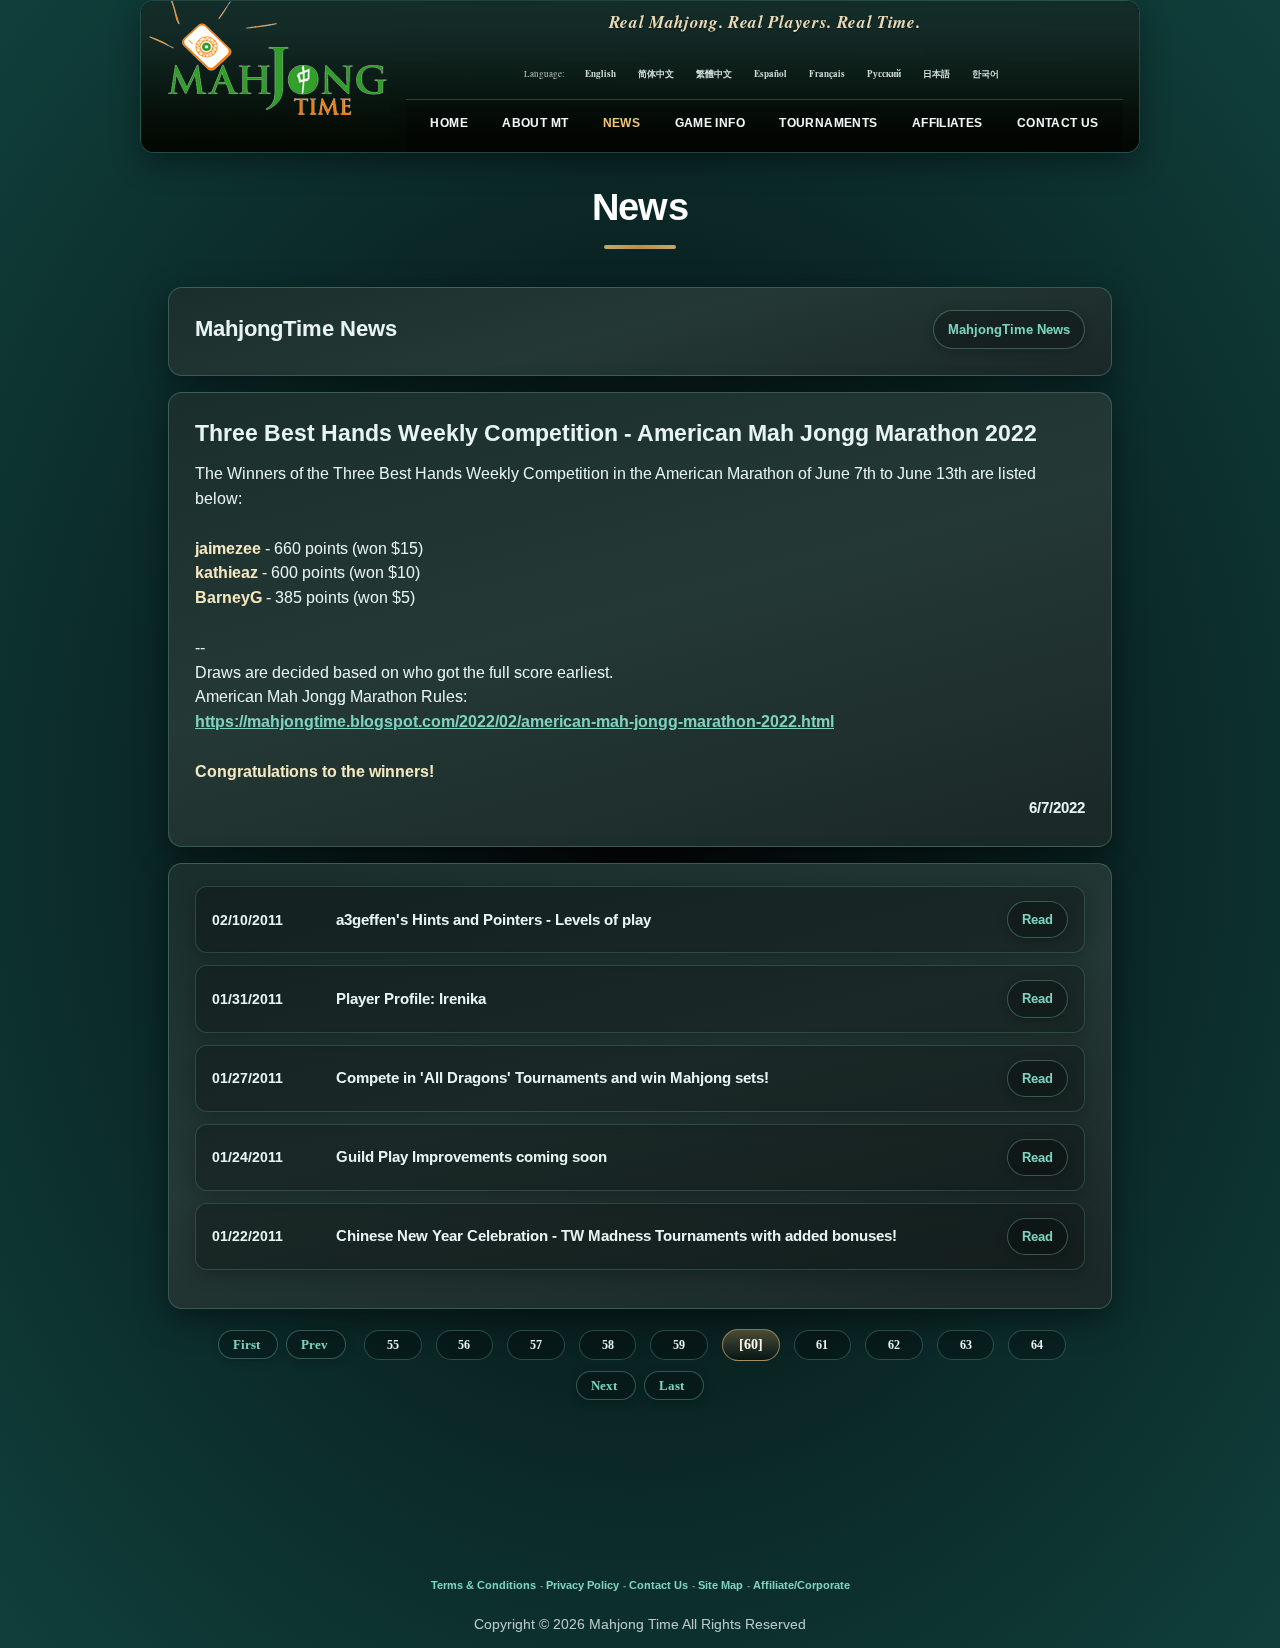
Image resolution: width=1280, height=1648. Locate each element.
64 (1037, 1345)
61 (822, 1345)
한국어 (985, 73)
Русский (884, 73)
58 (608, 1345)
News (621, 123)
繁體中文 (714, 73)
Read (1037, 919)
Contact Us (1058, 123)
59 (679, 1345)
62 (894, 1345)
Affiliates (947, 123)
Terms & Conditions (483, 1585)
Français (827, 73)
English (600, 73)
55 (393, 1345)
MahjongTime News (1009, 329)
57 (536, 1345)
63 (966, 1345)
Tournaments (828, 123)
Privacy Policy (582, 1585)
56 (464, 1345)
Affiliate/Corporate (801, 1585)
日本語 (936, 73)
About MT (535, 123)
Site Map (720, 1585)
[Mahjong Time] (265, 76)
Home (448, 123)
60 (751, 1344)
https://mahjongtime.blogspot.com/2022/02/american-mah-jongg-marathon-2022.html (514, 721)
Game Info (710, 123)
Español (770, 73)
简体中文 (656, 73)
